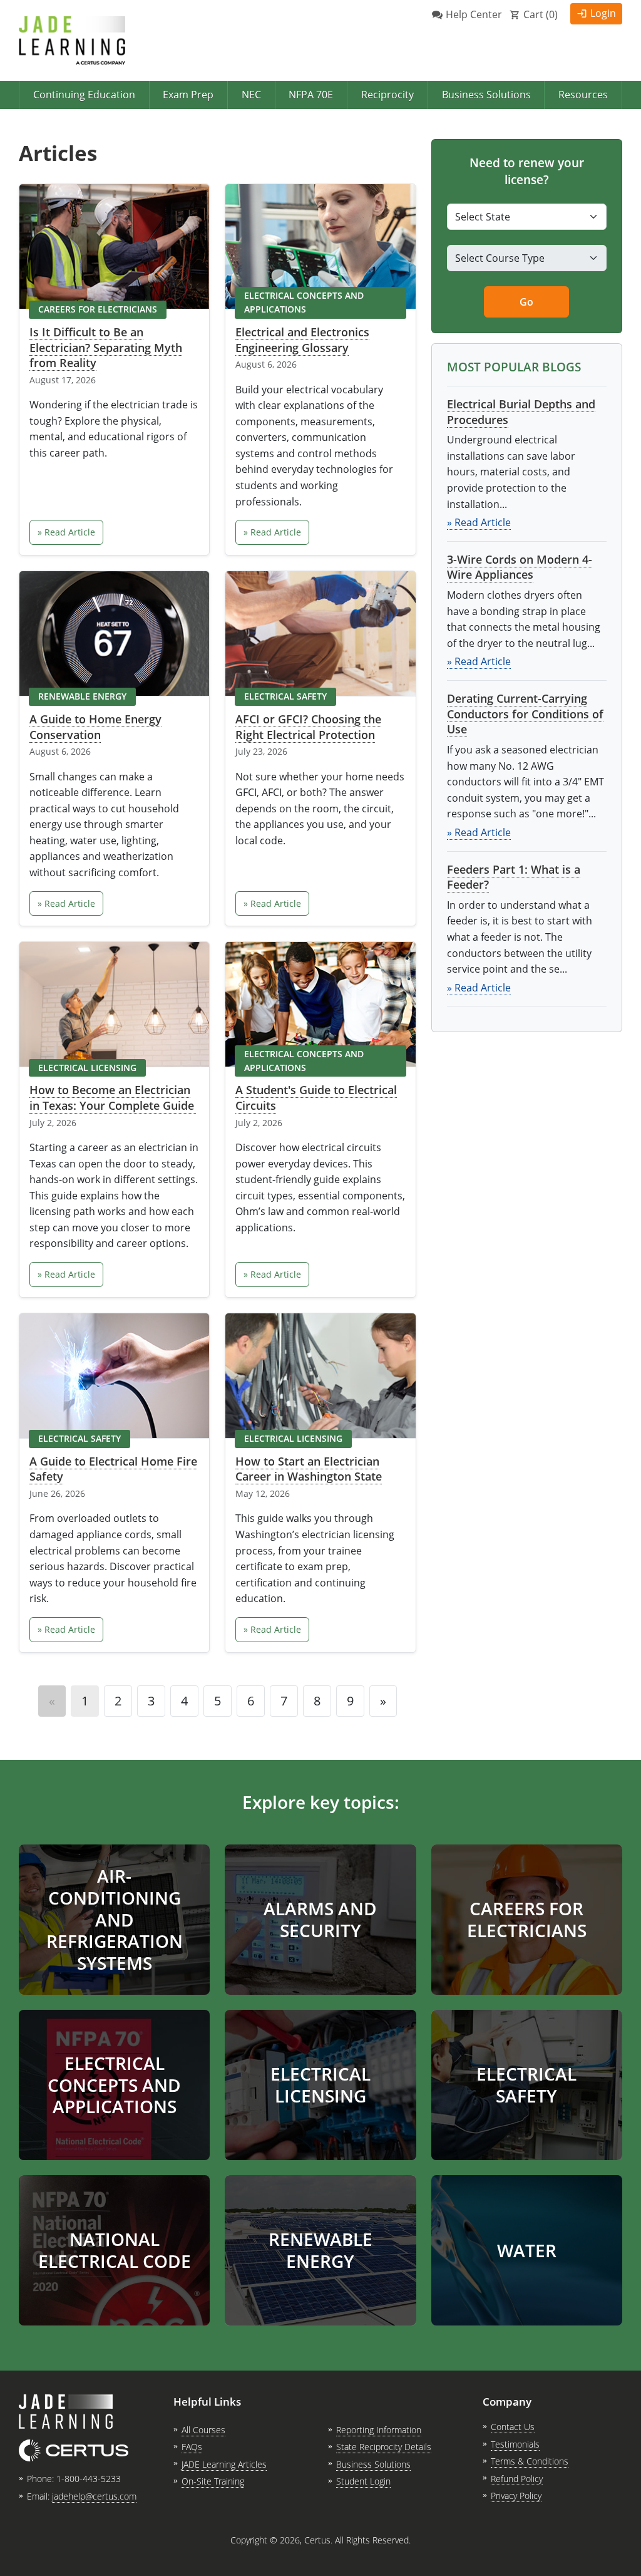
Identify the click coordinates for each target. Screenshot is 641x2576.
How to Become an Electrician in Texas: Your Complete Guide (113, 1098)
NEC (251, 95)
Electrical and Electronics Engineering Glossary (302, 340)
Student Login (363, 2481)
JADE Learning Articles (224, 2464)
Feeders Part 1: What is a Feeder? (514, 877)
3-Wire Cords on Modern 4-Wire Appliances (520, 567)
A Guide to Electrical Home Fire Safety (113, 1469)
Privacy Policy (516, 2496)
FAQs (192, 2447)
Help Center (474, 14)
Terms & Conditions (530, 2461)
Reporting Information (379, 2430)
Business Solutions (486, 95)
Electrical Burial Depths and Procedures (521, 412)
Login (603, 13)
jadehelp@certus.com (94, 2496)
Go (526, 302)
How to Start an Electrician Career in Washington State (309, 1469)
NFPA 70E (311, 95)
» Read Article (66, 532)
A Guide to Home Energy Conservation (95, 727)
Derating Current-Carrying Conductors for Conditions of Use (525, 714)
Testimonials (515, 2444)
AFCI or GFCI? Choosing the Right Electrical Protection (308, 727)
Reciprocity (387, 95)
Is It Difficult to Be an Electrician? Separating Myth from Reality (106, 347)
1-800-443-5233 (89, 2479)
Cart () (541, 14)
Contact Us (513, 2427)
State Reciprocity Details (384, 2447)
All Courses (203, 2430)
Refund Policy (517, 2479)
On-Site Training (213, 2481)
